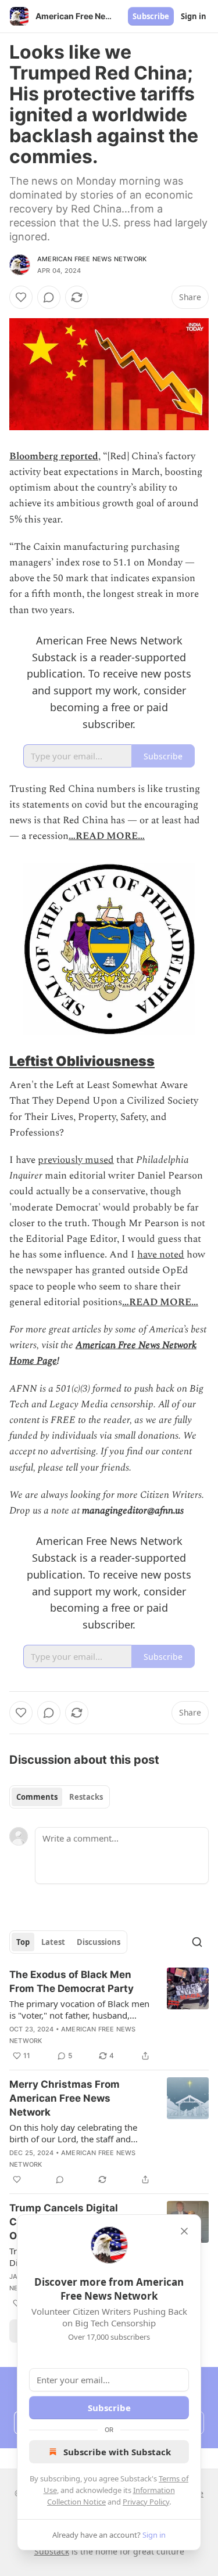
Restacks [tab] (86, 1797)
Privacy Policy (146, 2502)
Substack (52, 2551)
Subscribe (151, 16)
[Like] (21, 297)
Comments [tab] (37, 1797)
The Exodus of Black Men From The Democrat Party (72, 1981)
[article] (109, 2015)
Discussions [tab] (99, 1942)
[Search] (197, 1942)
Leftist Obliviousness (82, 1061)
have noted (161, 1255)
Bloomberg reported (54, 456)
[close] (184, 2231)
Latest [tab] (53, 1942)
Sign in (194, 16)
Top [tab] (23, 1942)
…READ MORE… (107, 836)
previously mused (76, 1160)
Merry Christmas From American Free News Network (65, 2098)
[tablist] (60, 1797)
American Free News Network (92, 259)
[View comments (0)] (49, 297)
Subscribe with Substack (117, 2452)
